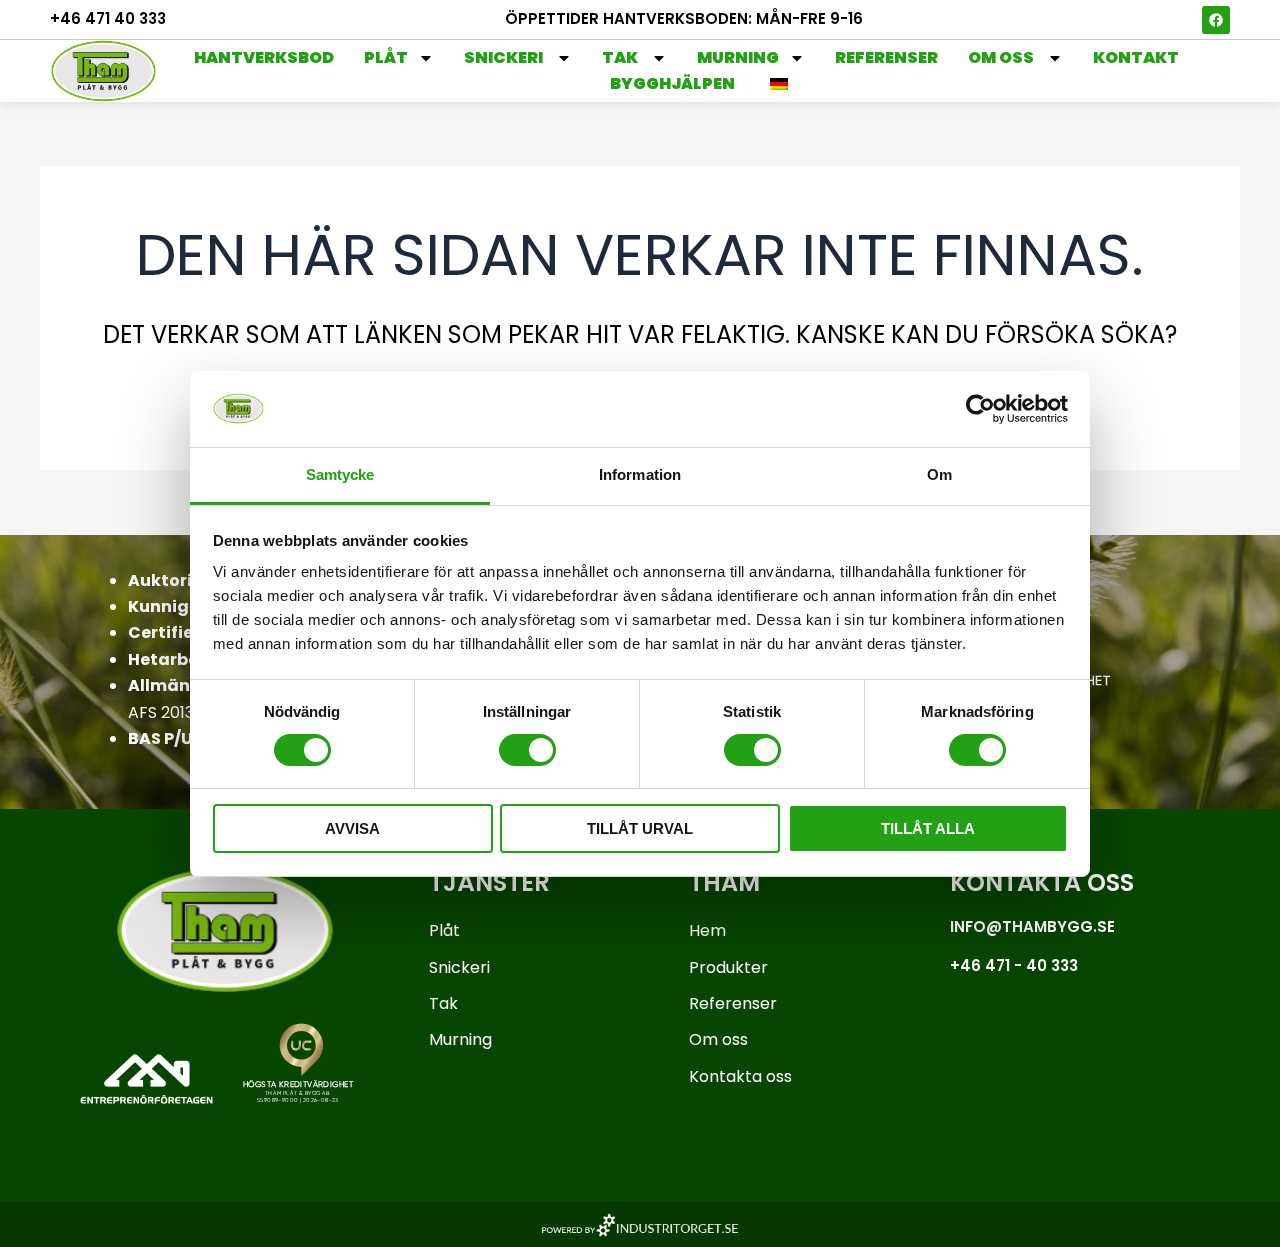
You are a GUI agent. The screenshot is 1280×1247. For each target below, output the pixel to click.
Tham (724, 882)
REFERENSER (886, 57)
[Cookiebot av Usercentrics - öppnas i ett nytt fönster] (980, 409)
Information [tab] (640, 474)
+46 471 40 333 (108, 18)
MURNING (738, 57)
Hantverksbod (264, 57)
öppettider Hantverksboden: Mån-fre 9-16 (684, 18)
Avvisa (352, 828)
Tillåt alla (928, 828)
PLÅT (386, 57)
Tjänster (489, 882)
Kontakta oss (1042, 882)
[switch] (527, 750)
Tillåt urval (640, 828)
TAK (621, 57)
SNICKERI (505, 57)
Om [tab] (939, 474)
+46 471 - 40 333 (1014, 965)
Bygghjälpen (672, 83)
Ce (139, 632)
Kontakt (1136, 57)
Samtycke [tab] (340, 474)
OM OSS (1002, 57)
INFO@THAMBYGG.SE (1032, 926)
